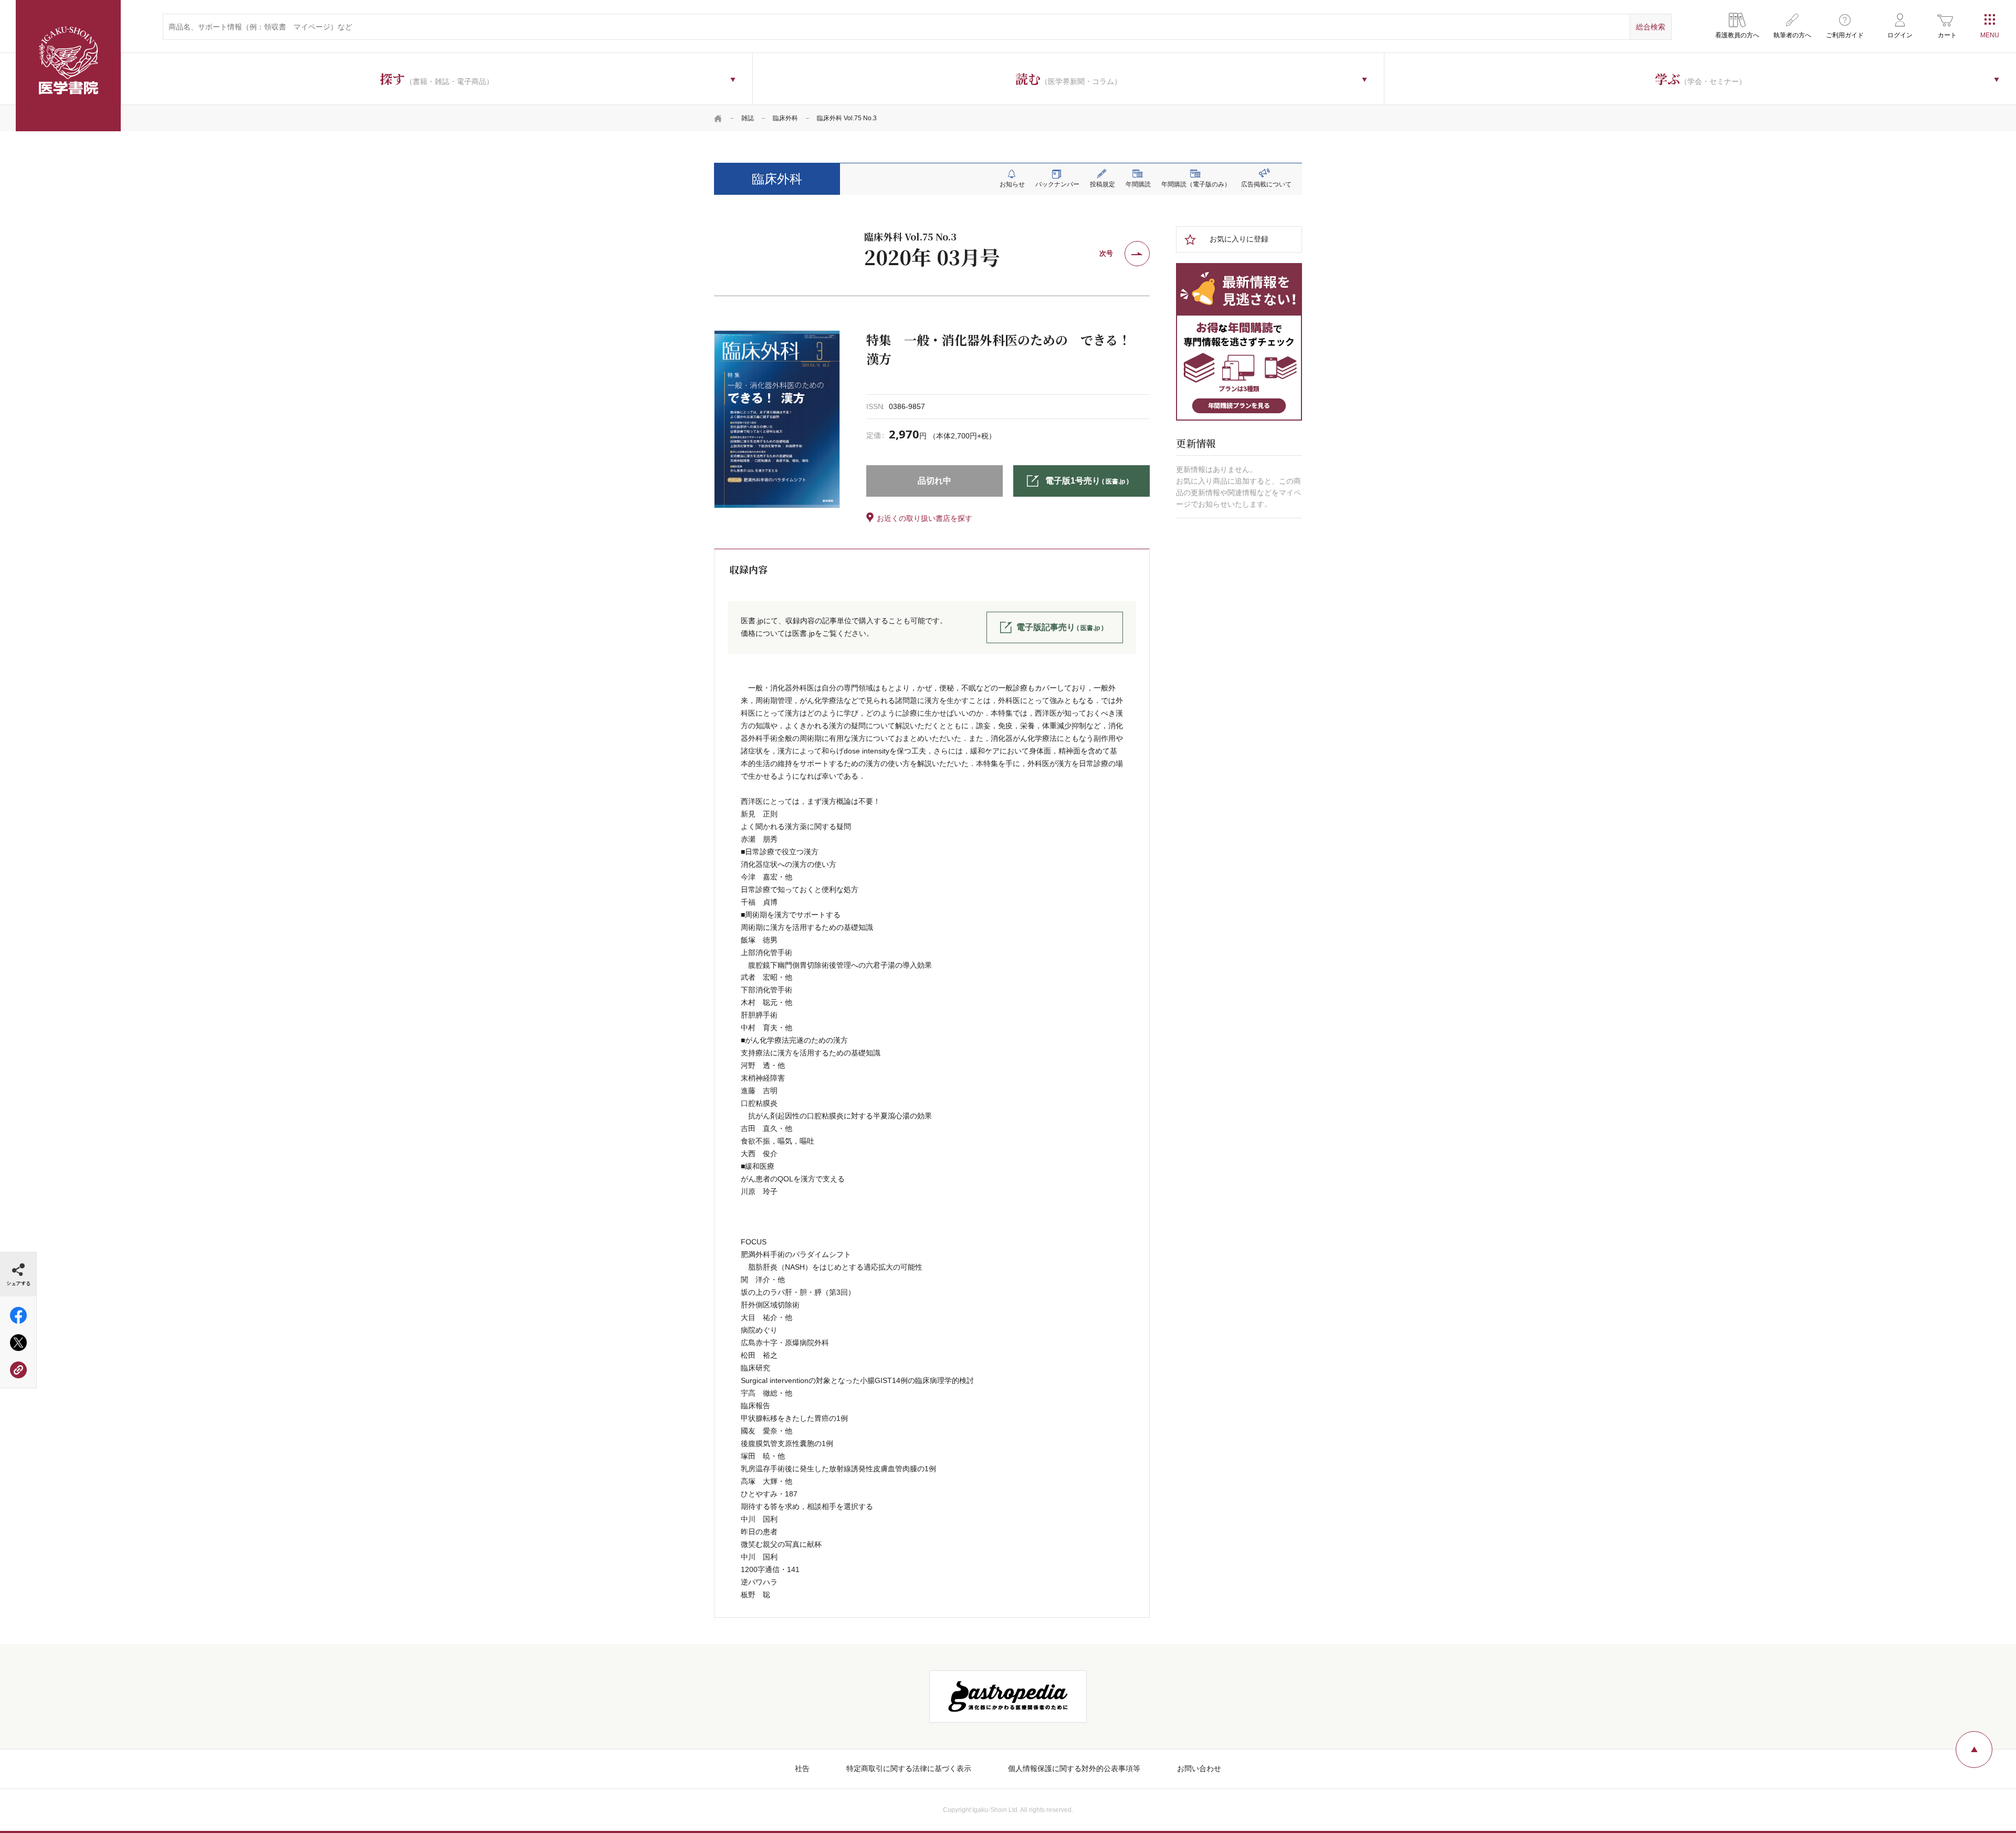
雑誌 (748, 118)
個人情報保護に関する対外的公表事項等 (1074, 1768)
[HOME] (718, 118)
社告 (802, 1768)
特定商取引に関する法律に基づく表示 (909, 1768)
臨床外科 (785, 118)
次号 (1106, 253)
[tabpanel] (777, 419)
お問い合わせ (1199, 1768)
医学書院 (68, 66)
